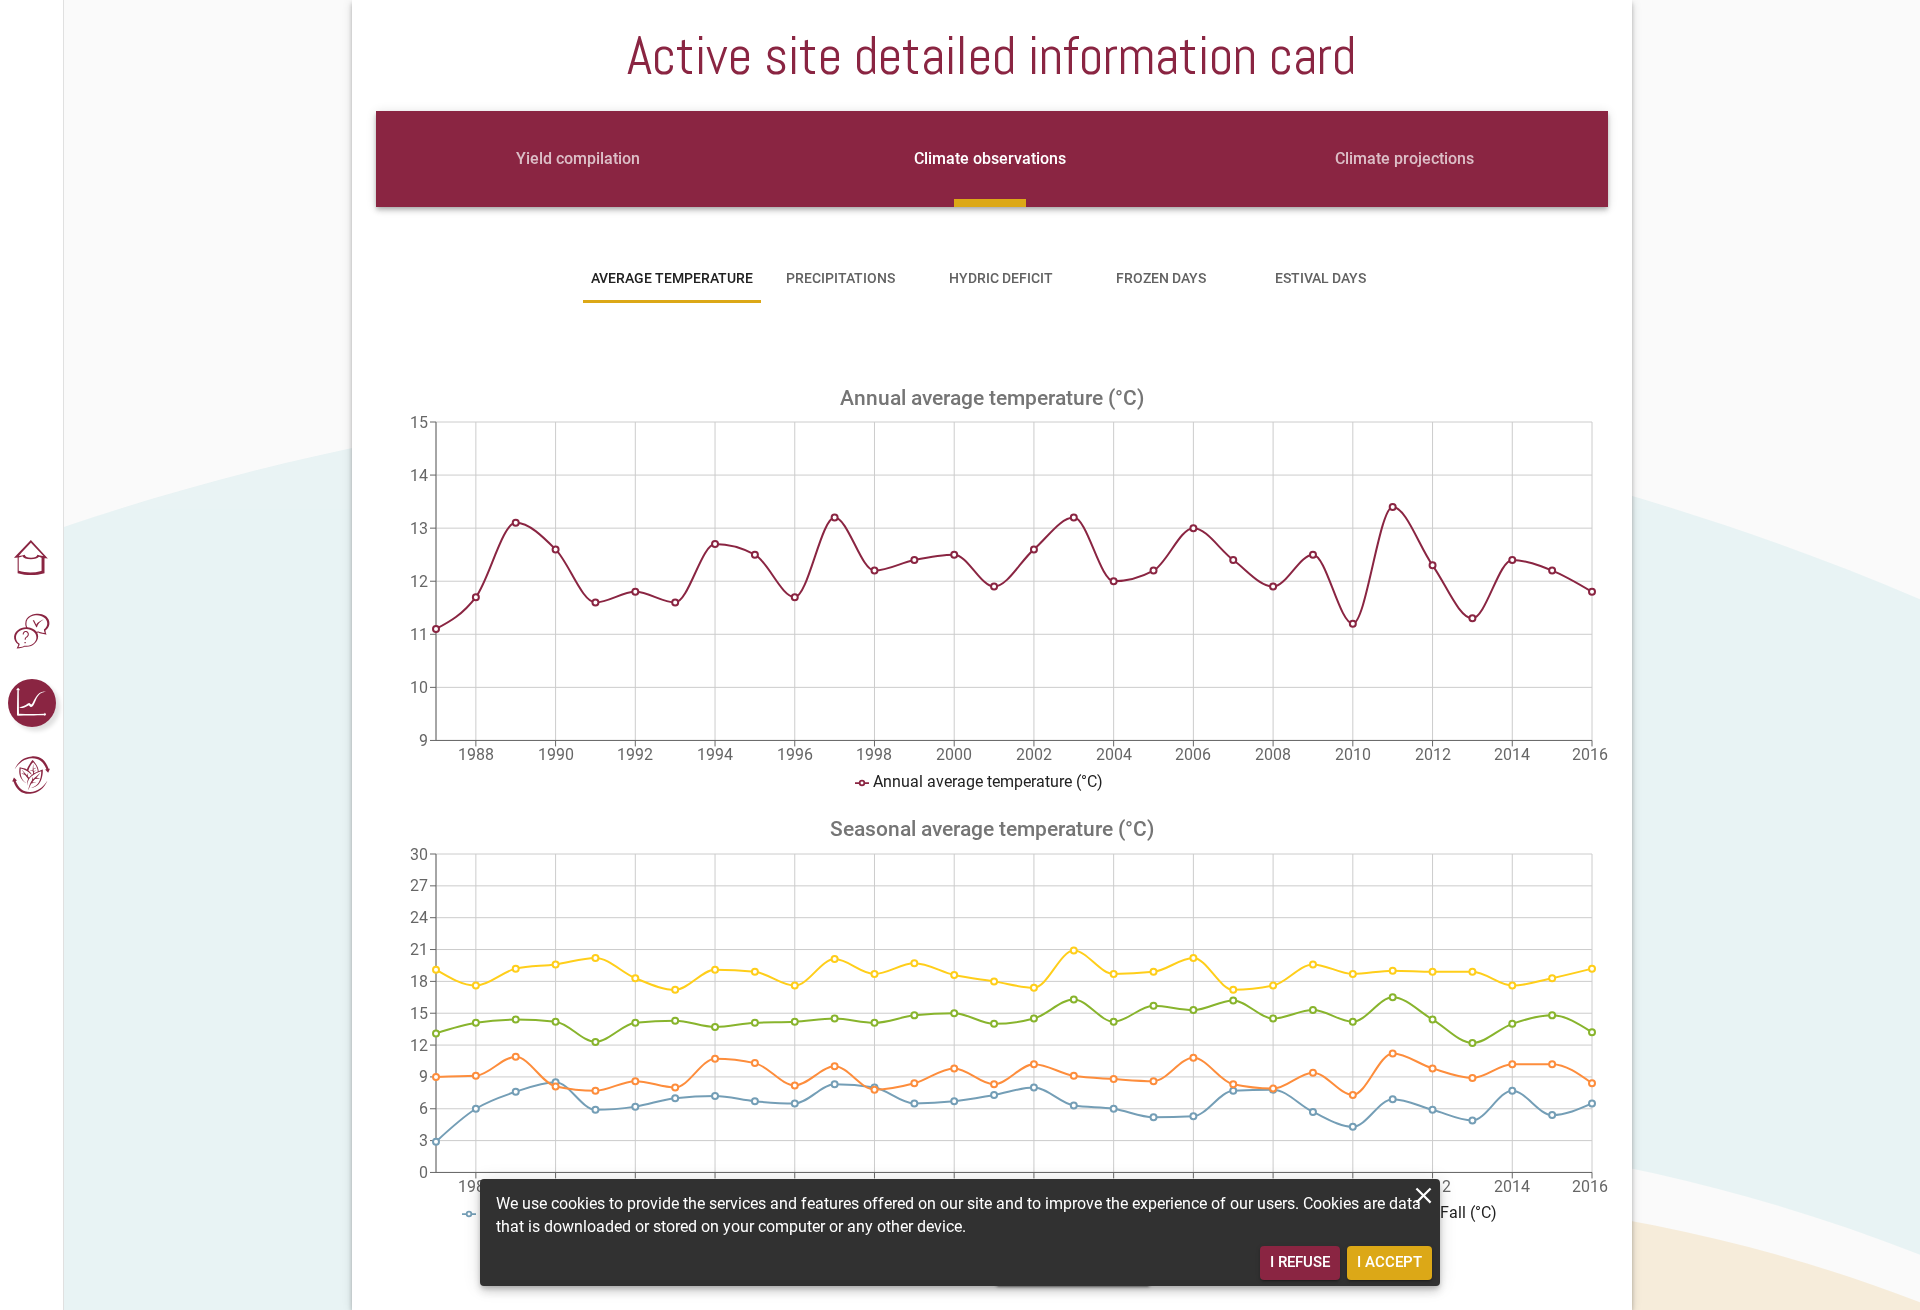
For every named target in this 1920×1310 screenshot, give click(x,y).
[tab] (578, 159)
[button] (32, 559)
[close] (1423, 1195)
